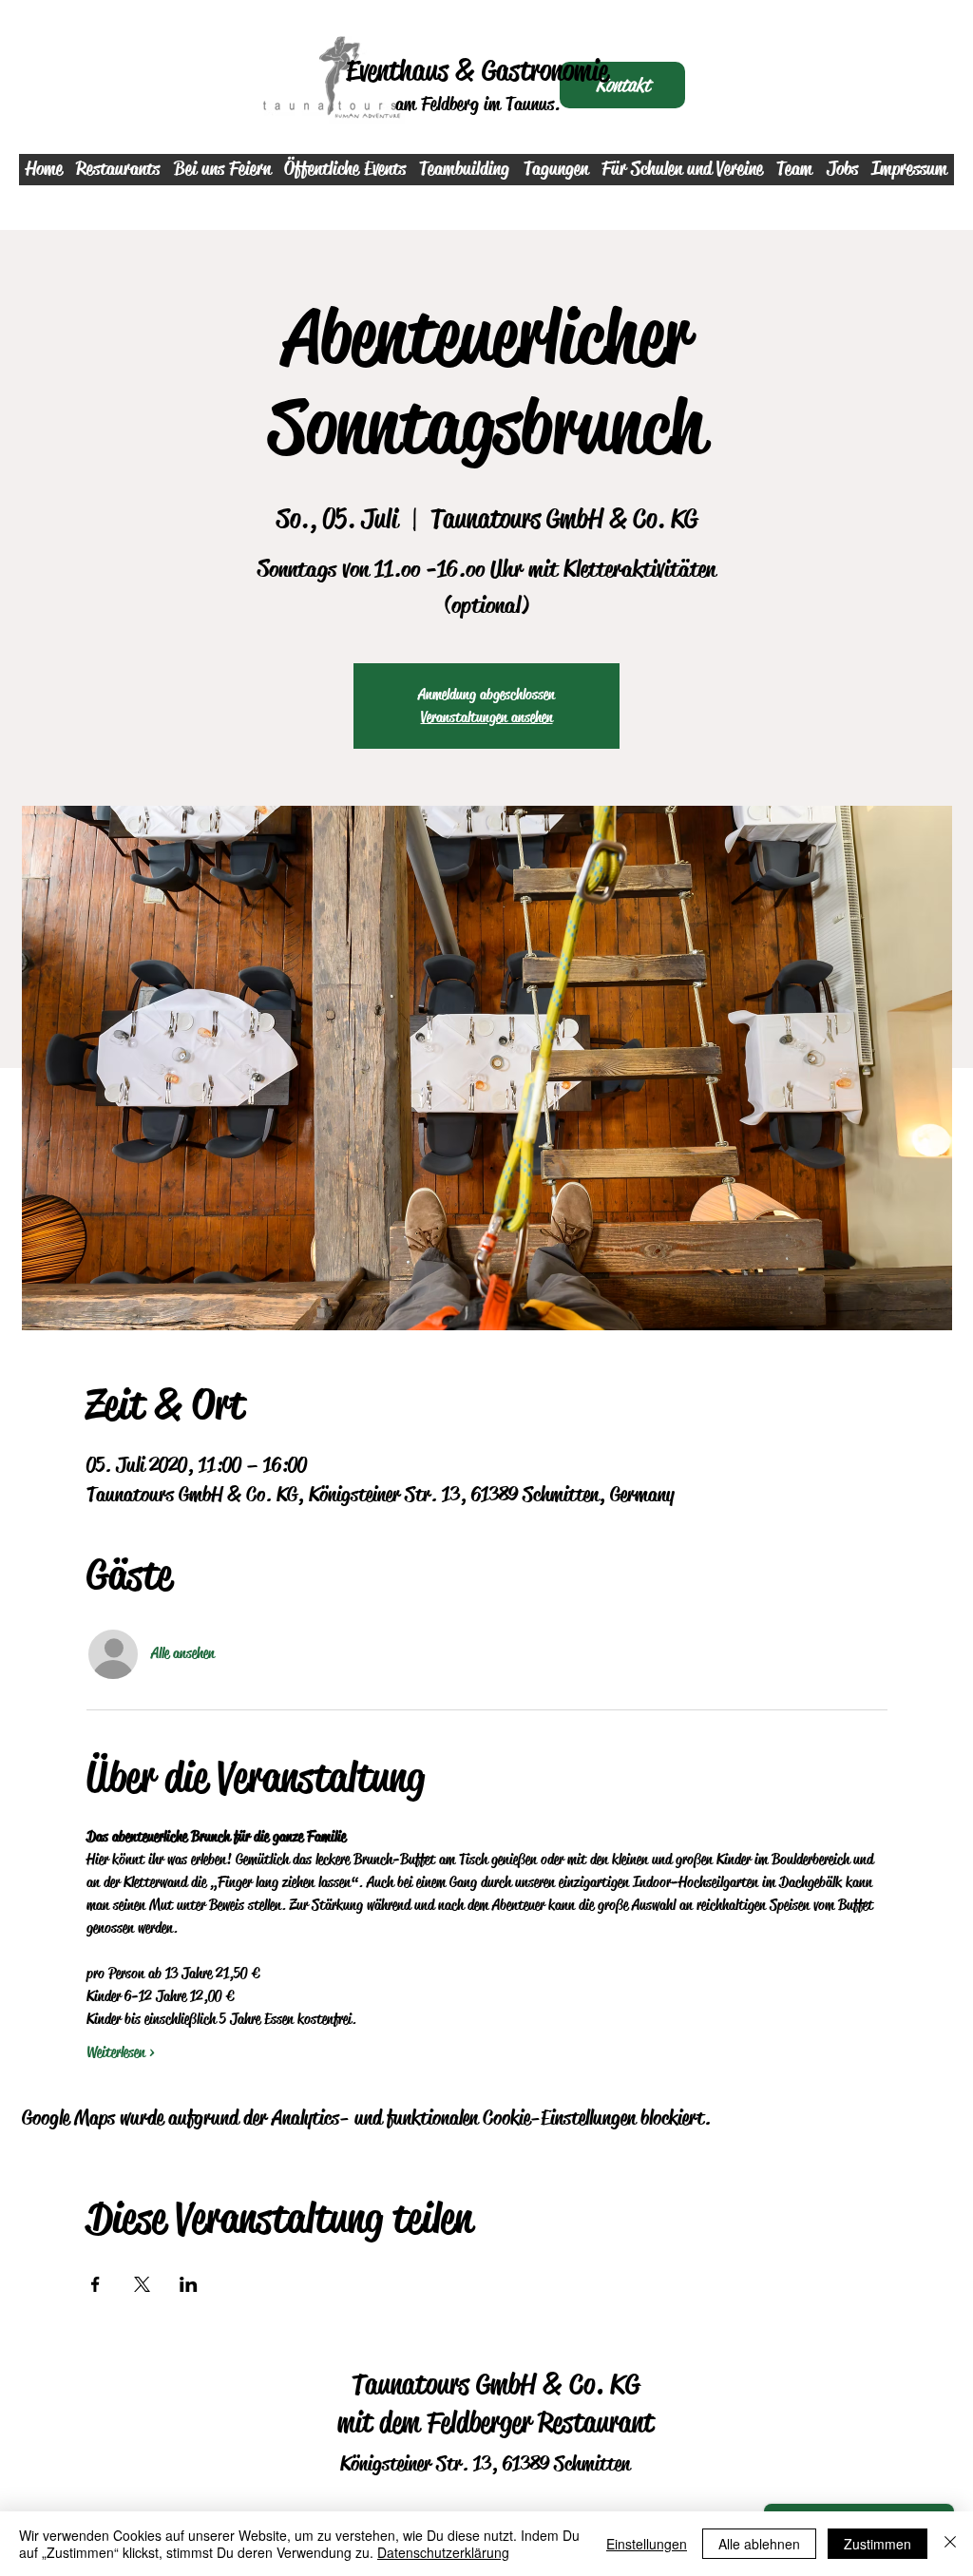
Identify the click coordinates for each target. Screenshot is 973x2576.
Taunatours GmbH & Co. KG (496, 2384)
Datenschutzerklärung (443, 2552)
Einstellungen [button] (647, 2544)
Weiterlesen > (121, 2052)
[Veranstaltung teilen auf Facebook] (95, 2284)
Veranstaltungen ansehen (487, 717)
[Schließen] (950, 2544)
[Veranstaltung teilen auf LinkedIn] (189, 2284)
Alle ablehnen (759, 2544)
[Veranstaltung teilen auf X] (142, 2284)
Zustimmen (878, 2544)
